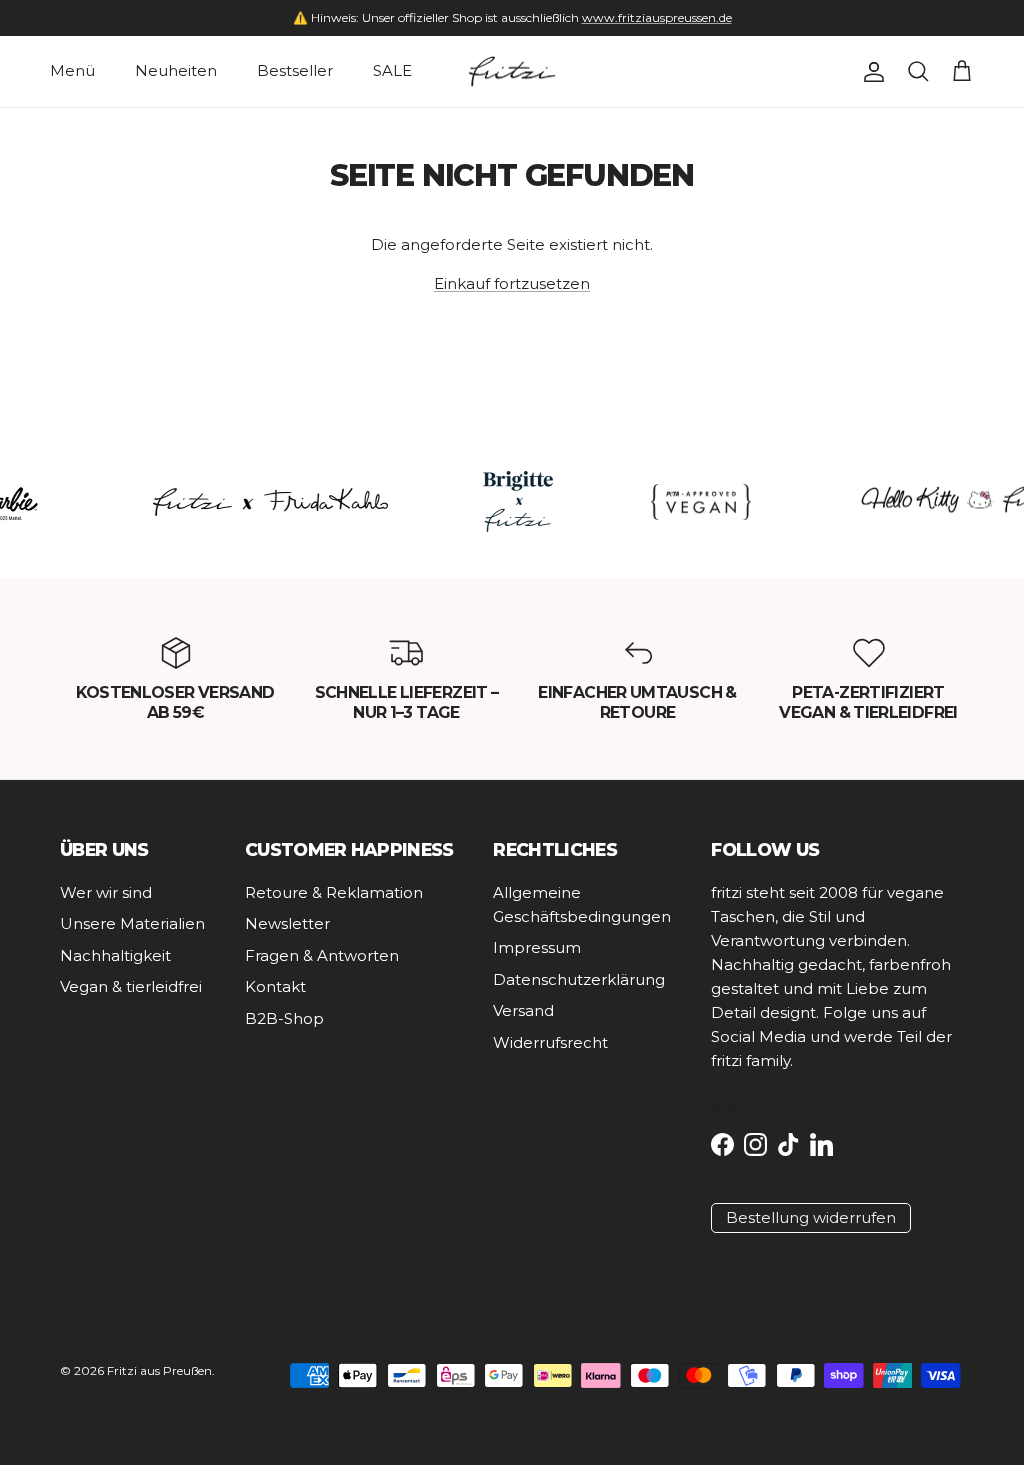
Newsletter (287, 923)
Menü (72, 70)
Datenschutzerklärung (579, 979)
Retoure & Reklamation (334, 892)
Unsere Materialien (132, 923)
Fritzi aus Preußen (159, 1370)
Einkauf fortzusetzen (512, 283)
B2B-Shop (284, 1018)
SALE (392, 70)
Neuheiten (176, 70)
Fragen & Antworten (322, 955)
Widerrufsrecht (550, 1042)
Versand (523, 1010)
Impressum (537, 947)
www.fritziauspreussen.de (657, 17)
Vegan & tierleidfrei (131, 986)
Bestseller (295, 70)
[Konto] (870, 72)
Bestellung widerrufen (811, 1217)
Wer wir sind (106, 892)
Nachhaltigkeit (115, 955)
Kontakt (275, 986)
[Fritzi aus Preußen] (512, 72)
